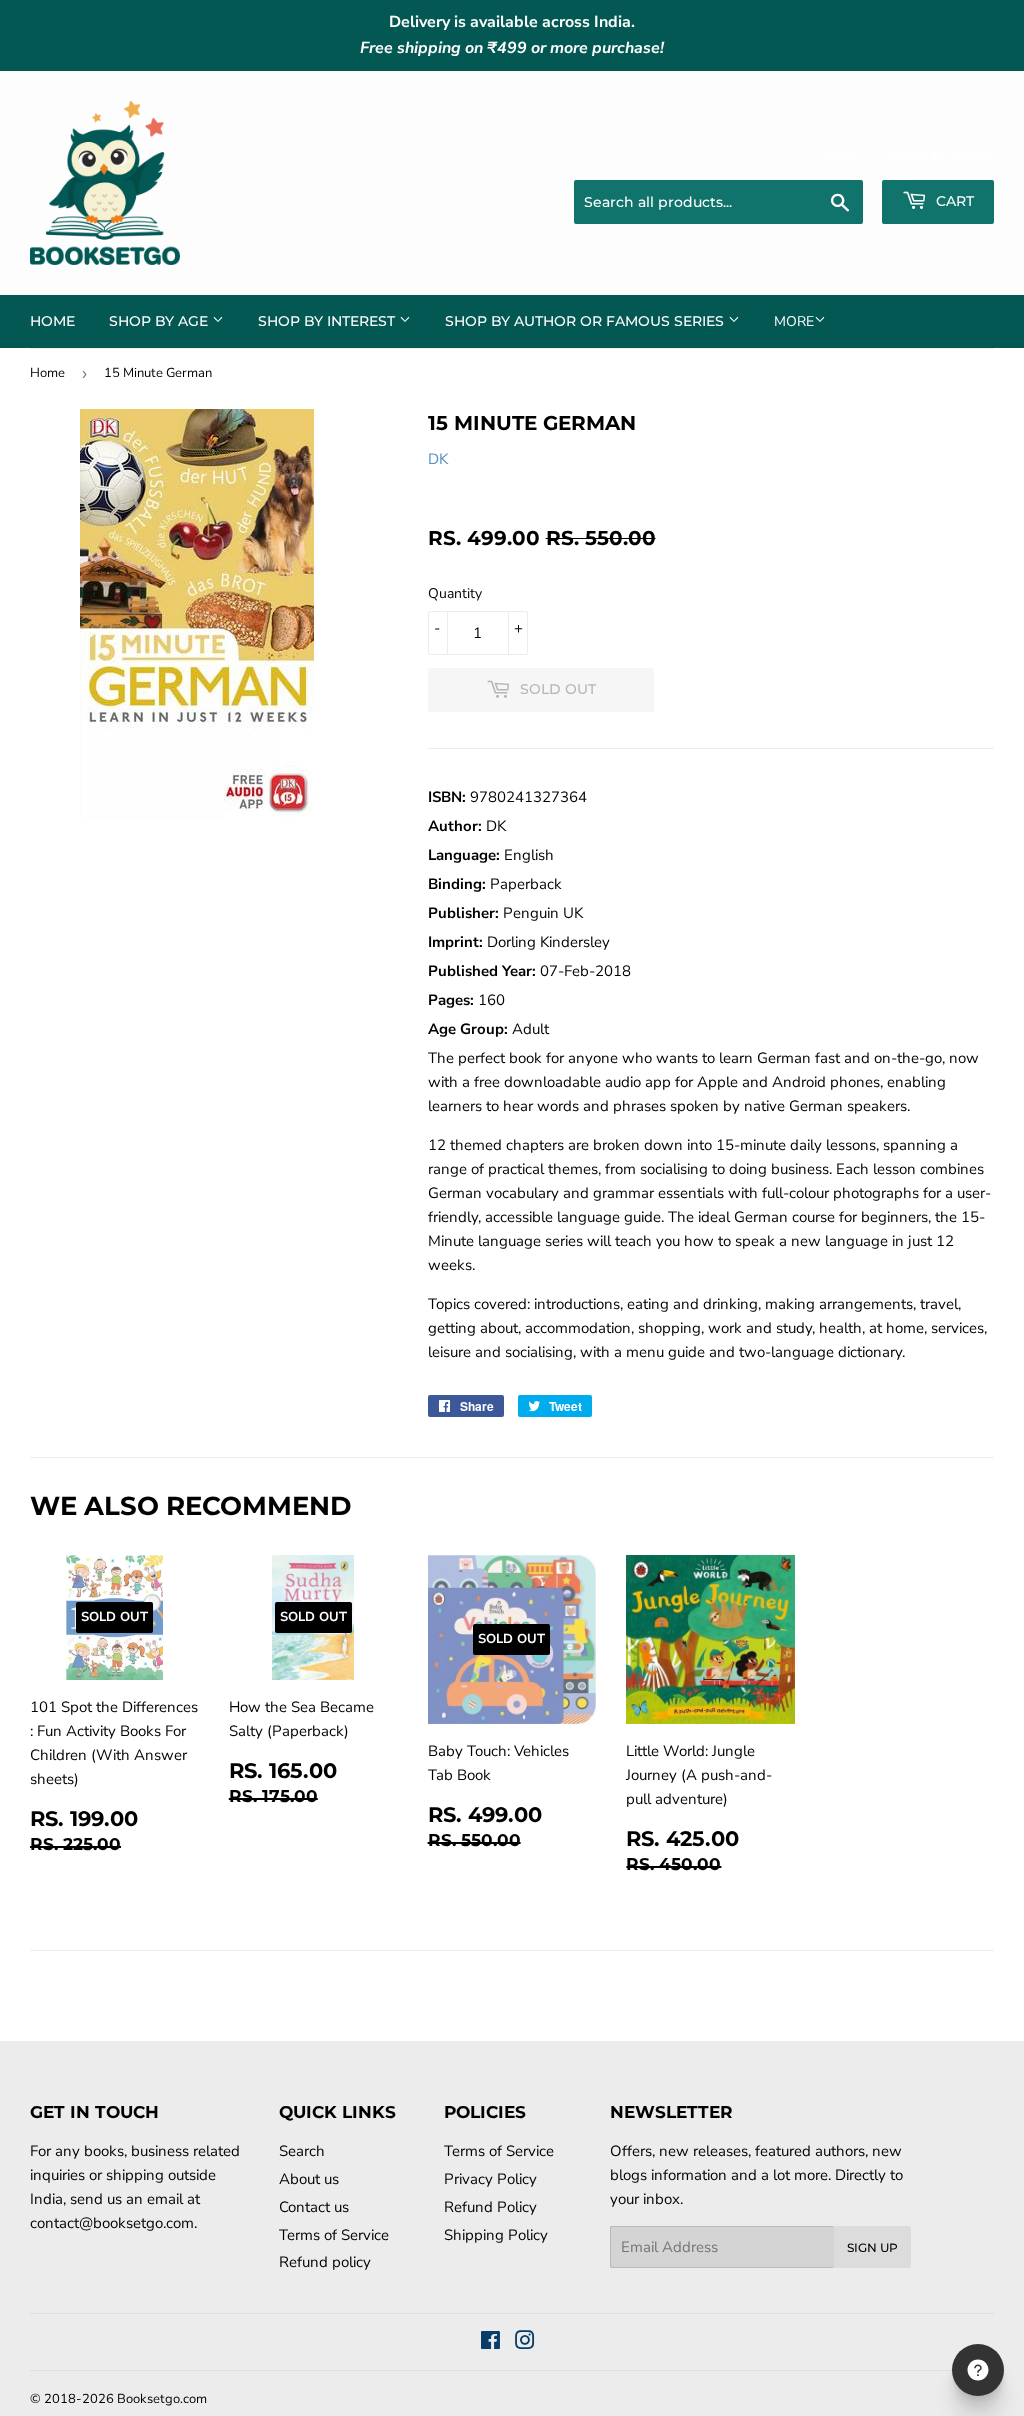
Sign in (839, 155)
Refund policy (325, 2262)
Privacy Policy (490, 2179)
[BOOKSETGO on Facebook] (490, 2343)
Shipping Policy (496, 2235)
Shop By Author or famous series (586, 321)
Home (52, 321)
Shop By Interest (328, 321)
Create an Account (940, 155)
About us (309, 2179)
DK (438, 459)
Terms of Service (334, 2235)
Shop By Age (160, 321)
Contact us (314, 2207)
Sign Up (872, 2247)
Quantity (455, 593)
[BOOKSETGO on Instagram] (525, 2343)
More (794, 321)
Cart (953, 201)
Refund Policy (490, 2207)
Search (302, 2151)
